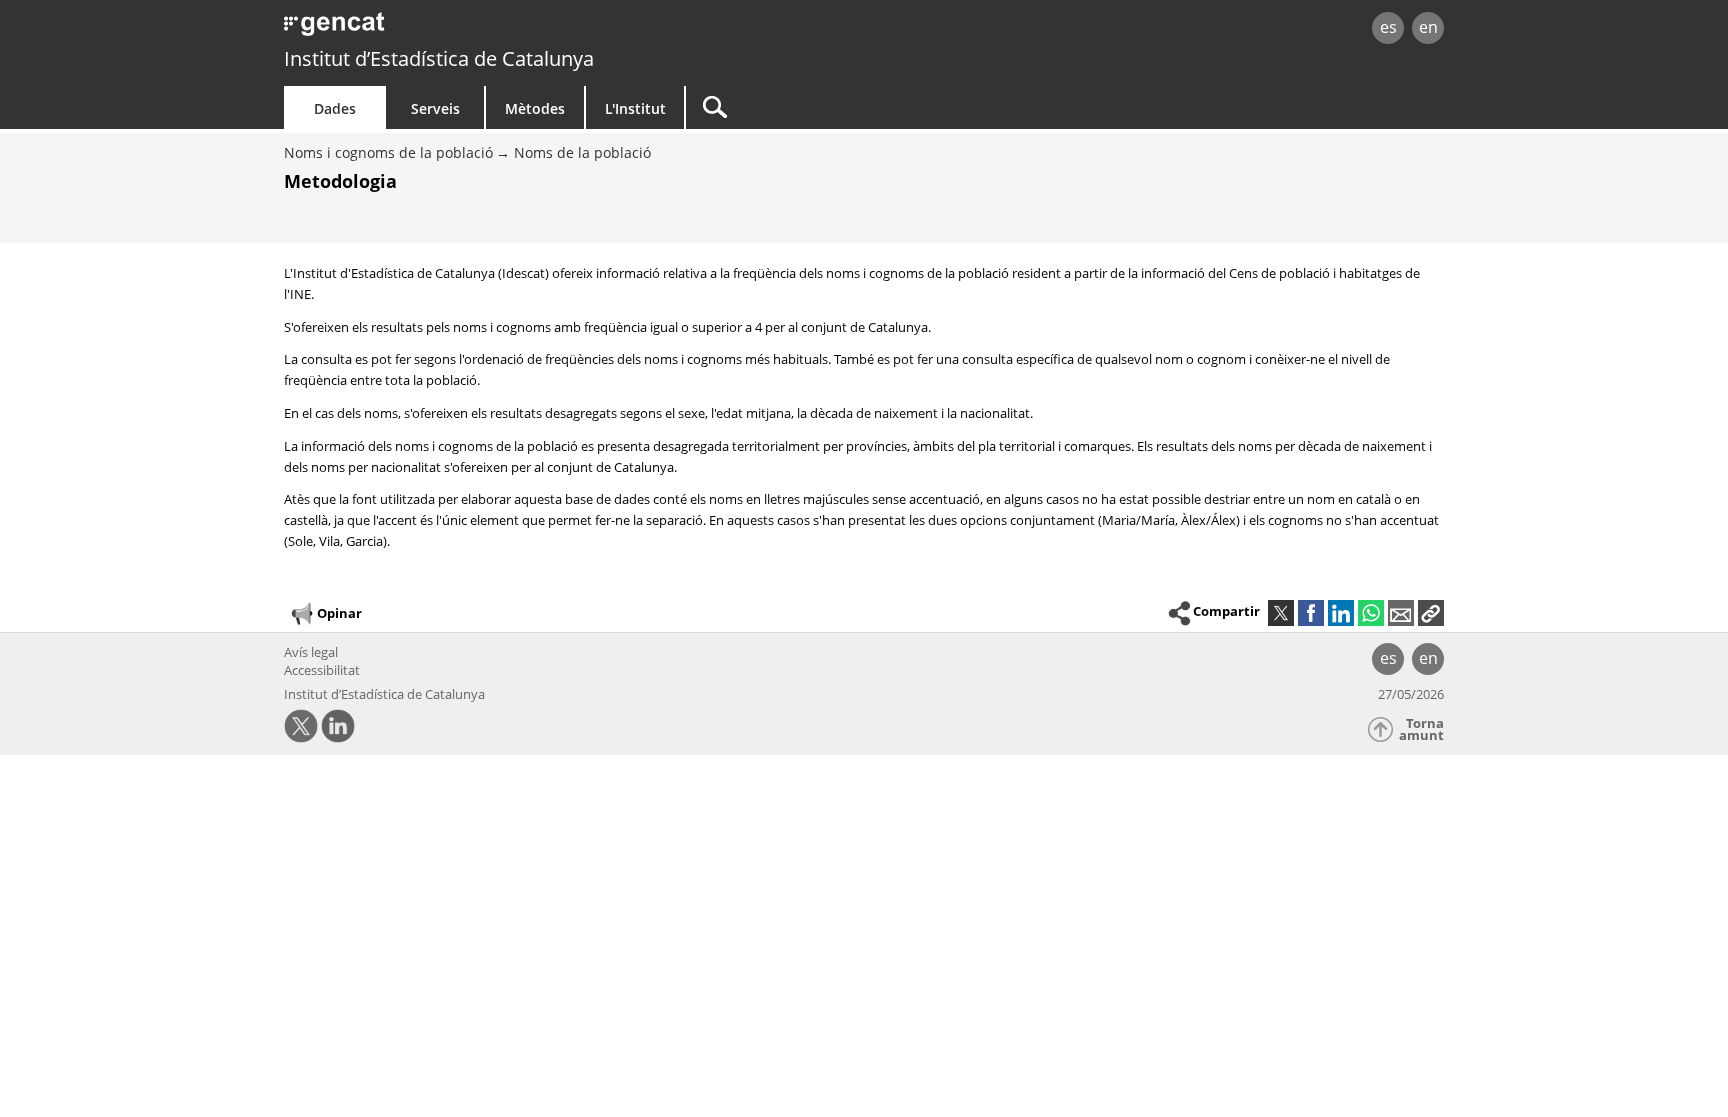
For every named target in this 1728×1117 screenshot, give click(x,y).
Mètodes (535, 108)
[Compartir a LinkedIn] (1341, 613)
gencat (516, 29)
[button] (1431, 613)
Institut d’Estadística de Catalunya (439, 58)
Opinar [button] (339, 612)
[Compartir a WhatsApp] (1371, 613)
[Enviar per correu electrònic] (1401, 613)
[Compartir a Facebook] (1311, 613)
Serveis (435, 108)
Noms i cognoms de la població (388, 152)
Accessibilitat (322, 670)
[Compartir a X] (1281, 613)
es (1388, 27)
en (1428, 27)
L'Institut (635, 108)
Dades (335, 108)
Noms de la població (582, 152)
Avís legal (311, 652)
